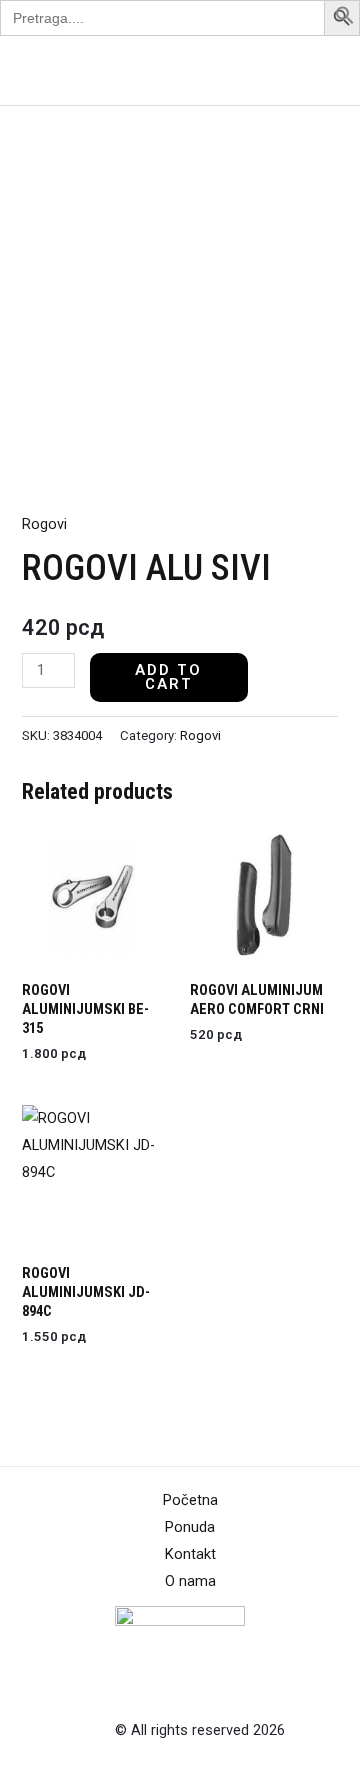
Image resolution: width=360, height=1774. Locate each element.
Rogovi (44, 524)
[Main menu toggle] (319, 70)
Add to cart (168, 677)
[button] (345, 20)
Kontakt (190, 1554)
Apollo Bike (63, 70)
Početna (190, 1500)
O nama (190, 1581)
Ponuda (190, 1527)
